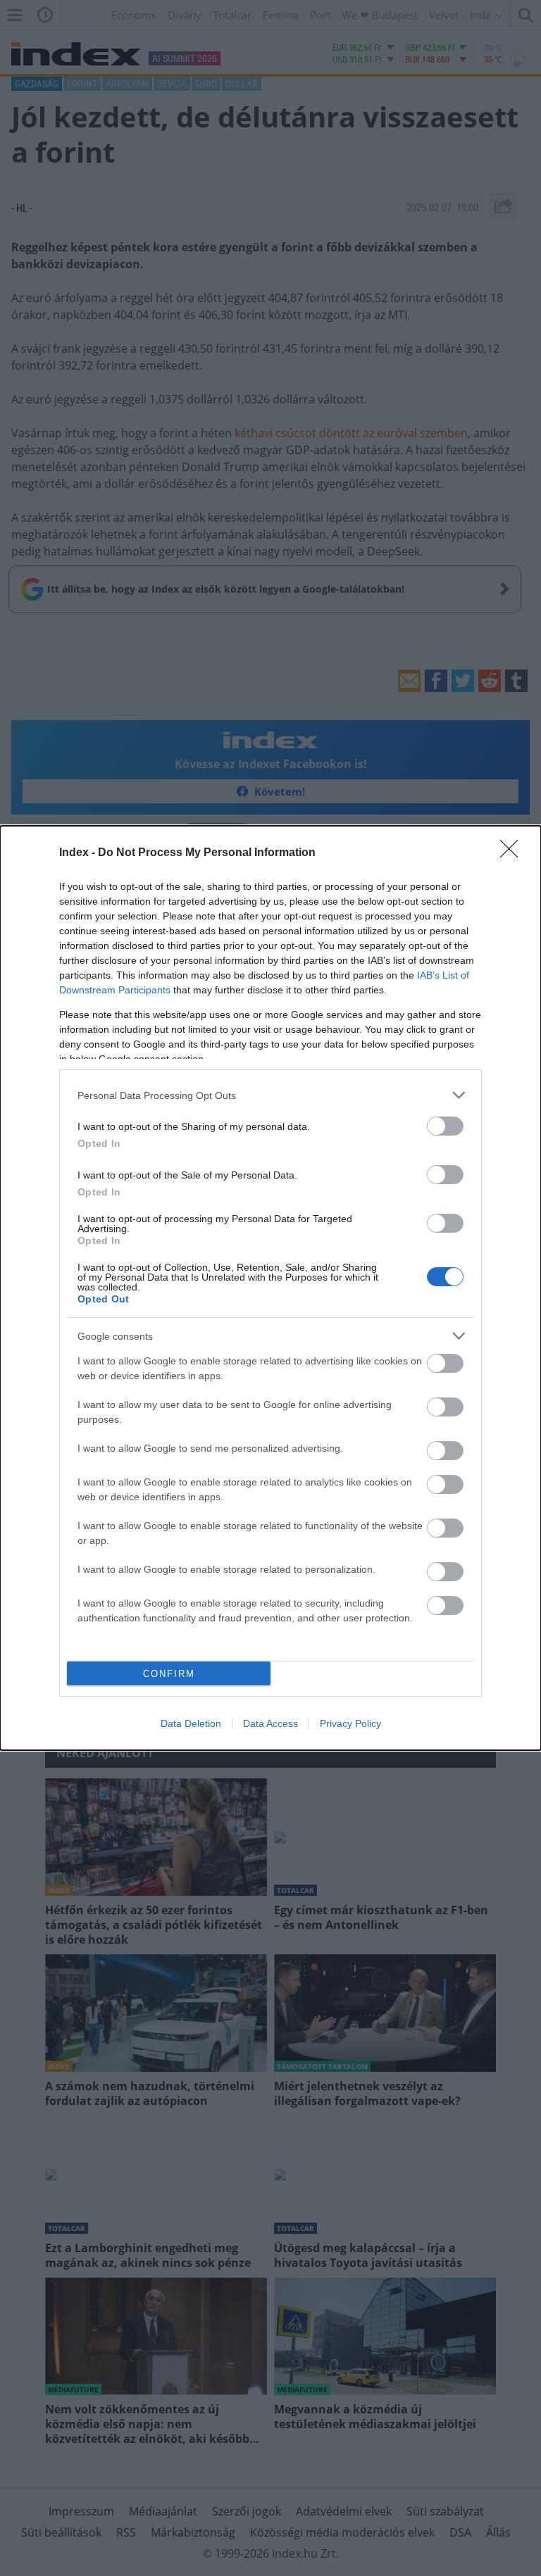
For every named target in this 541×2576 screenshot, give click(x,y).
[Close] (514, 853)
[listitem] (270, 1095)
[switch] (445, 1126)
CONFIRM (169, 1674)
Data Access (270, 1723)
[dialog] (270, 1288)
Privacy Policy (350, 1723)
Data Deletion (191, 1723)
